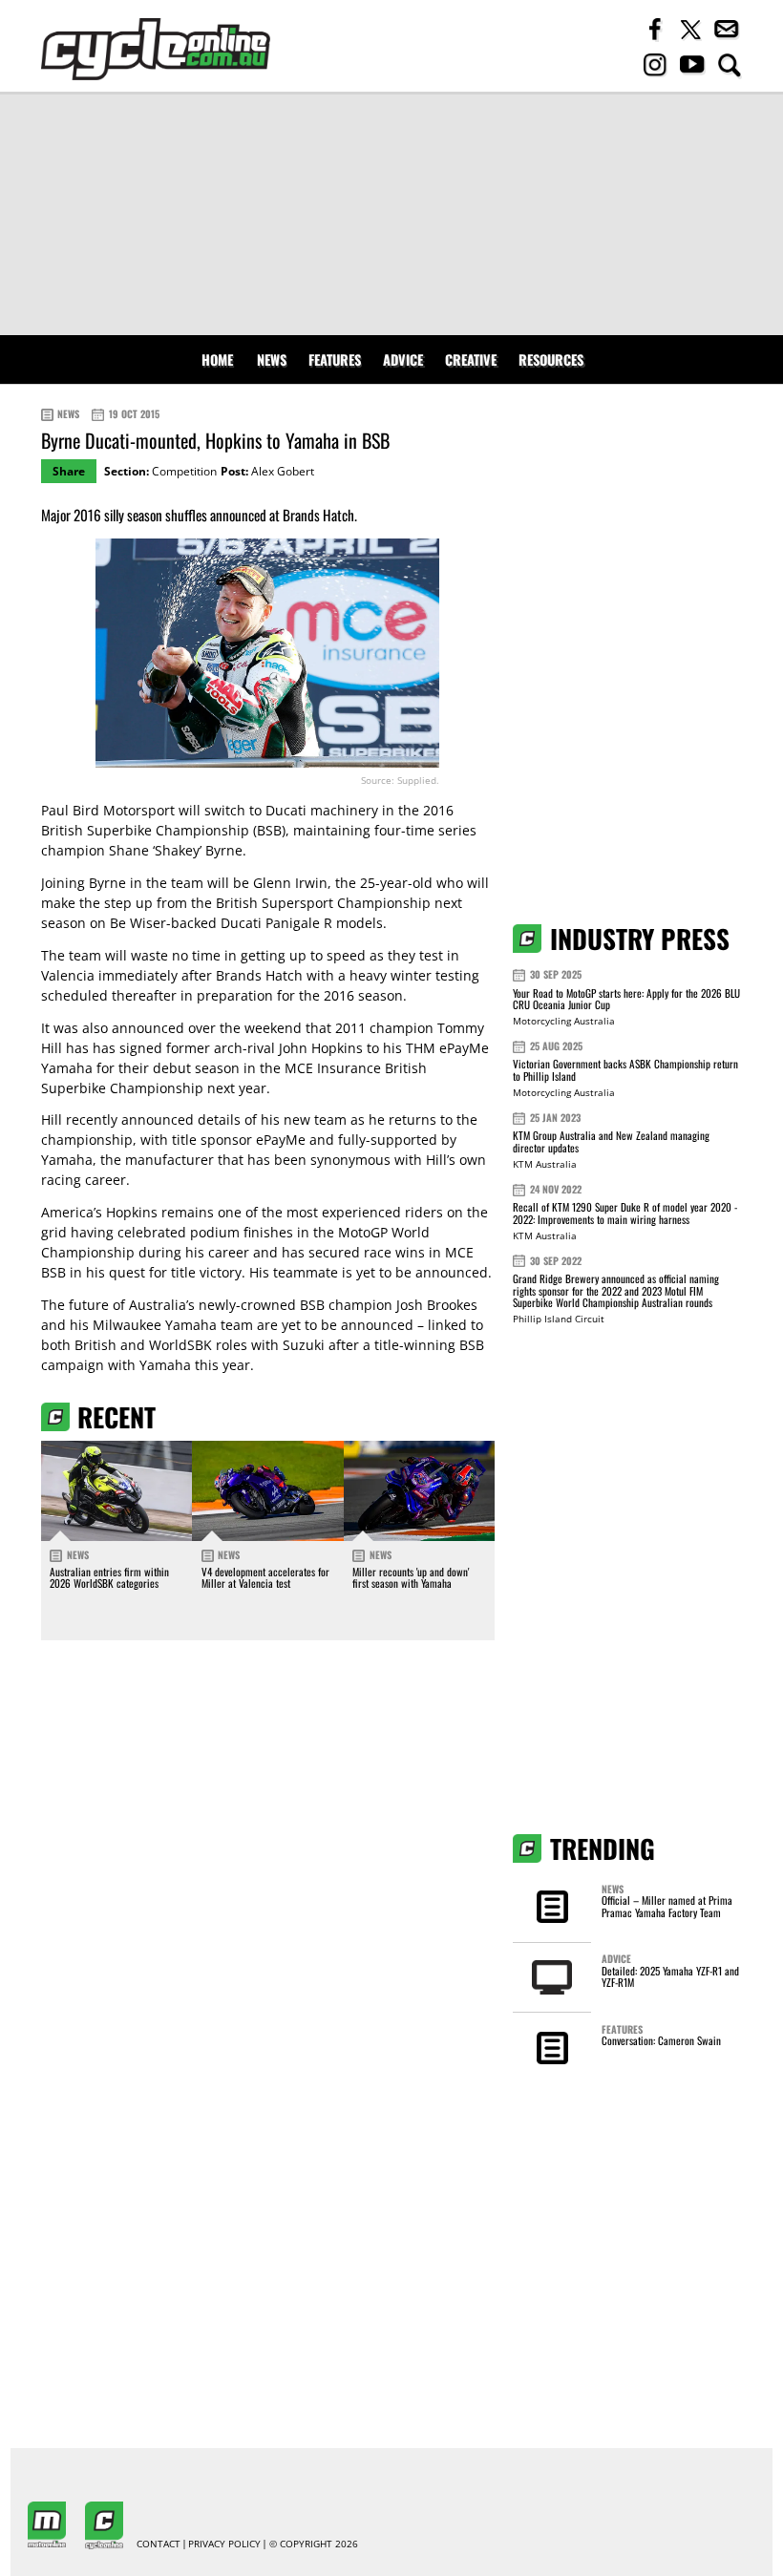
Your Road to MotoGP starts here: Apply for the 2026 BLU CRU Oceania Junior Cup (626, 999)
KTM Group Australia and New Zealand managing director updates (611, 1141)
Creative (471, 359)
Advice (403, 359)
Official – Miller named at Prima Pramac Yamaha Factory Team (667, 1906)
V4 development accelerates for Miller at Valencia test (265, 1577)
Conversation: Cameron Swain (661, 2040)
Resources (551, 359)
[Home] (156, 49)
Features (335, 359)
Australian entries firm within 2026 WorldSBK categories (109, 1577)
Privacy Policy (224, 2544)
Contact (159, 2544)
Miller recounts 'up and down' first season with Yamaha (411, 1577)
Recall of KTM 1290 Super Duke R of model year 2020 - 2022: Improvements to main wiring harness (625, 1213)
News (272, 359)
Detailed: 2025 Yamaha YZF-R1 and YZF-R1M (670, 1976)
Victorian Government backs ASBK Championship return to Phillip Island (625, 1070)
